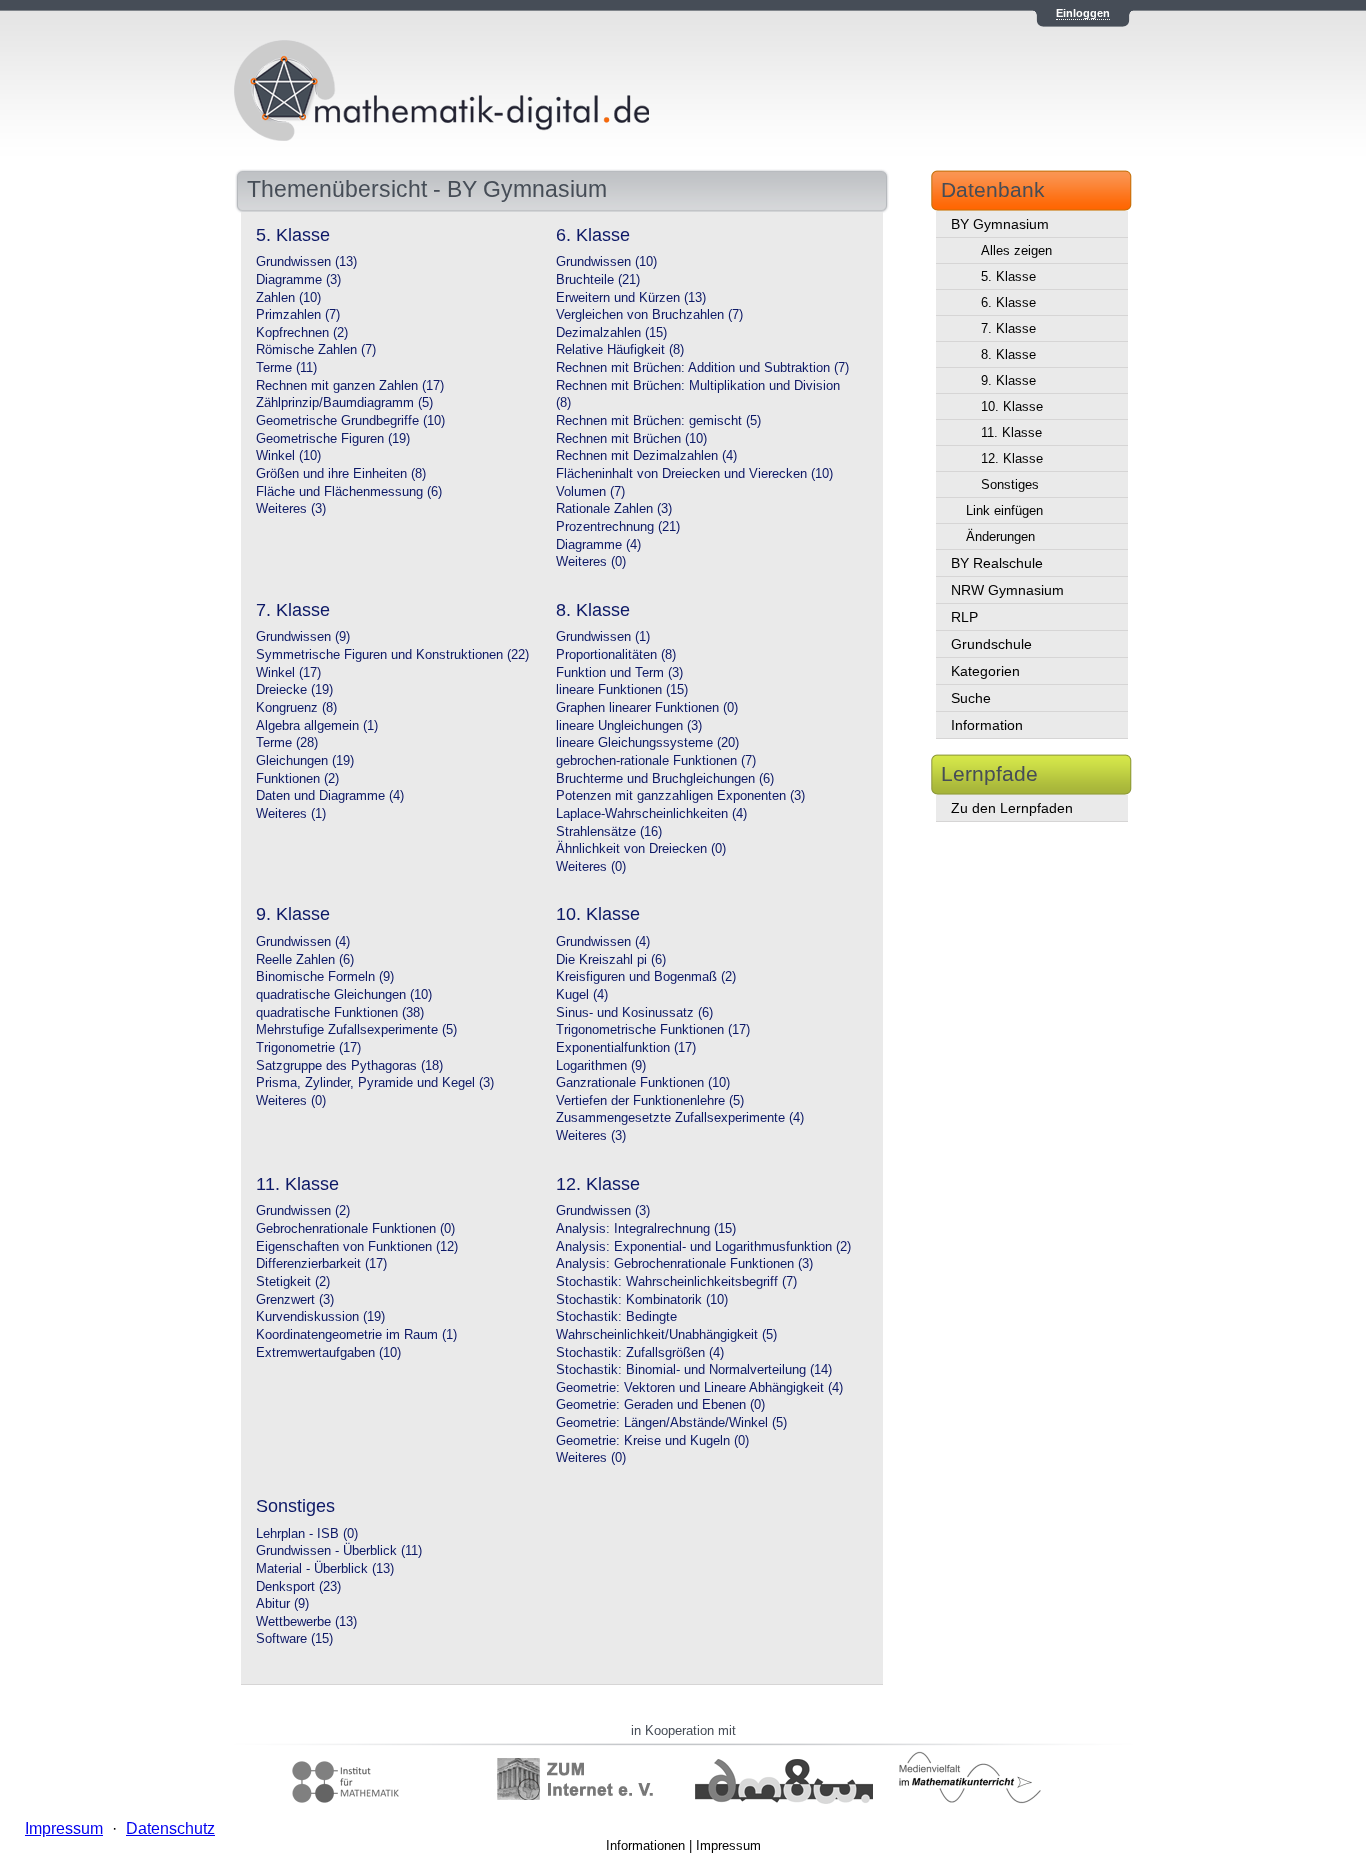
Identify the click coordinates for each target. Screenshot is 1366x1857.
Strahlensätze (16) (609, 832)
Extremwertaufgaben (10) (328, 1353)
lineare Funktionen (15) (622, 690)
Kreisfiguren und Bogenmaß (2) (646, 977)
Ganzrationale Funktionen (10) (643, 1083)
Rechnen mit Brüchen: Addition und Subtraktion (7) (702, 368)
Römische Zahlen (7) (316, 350)
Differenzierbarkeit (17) (321, 1264)
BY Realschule (997, 563)
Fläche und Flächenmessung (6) (349, 492)
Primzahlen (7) (298, 315)
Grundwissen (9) (303, 637)
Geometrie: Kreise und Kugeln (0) (652, 1441)
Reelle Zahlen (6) (305, 960)
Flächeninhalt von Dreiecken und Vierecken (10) (694, 474)
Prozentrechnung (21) (618, 527)
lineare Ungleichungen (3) (629, 726)
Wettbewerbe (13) (306, 1622)
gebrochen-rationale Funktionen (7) (656, 761)
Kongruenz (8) (296, 708)
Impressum (728, 1845)
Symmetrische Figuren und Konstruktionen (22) (392, 655)
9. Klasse (1008, 380)
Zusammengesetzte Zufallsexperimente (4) (680, 1118)
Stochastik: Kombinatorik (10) (642, 1300)
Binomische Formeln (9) (325, 977)
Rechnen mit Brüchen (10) (631, 439)
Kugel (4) (582, 995)
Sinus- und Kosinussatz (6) (634, 1013)
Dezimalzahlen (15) (611, 333)
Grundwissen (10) (606, 262)
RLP (964, 617)
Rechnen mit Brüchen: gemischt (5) (658, 421)
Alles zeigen (1016, 250)
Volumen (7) (590, 492)
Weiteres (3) (291, 509)
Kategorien (985, 671)
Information (987, 725)
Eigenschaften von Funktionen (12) (357, 1247)
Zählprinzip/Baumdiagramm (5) (344, 403)
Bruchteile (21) (598, 280)
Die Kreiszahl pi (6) (611, 960)
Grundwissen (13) (306, 262)
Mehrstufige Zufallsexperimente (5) (356, 1030)
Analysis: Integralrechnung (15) (646, 1229)
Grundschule (991, 644)
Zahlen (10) (288, 298)
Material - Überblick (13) (325, 1569)
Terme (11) (286, 368)
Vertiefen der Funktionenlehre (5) (650, 1101)
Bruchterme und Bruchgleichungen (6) (665, 779)
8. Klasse (1008, 354)
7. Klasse (1008, 328)
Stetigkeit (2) (293, 1282)
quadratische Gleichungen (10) (344, 995)
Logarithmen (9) (601, 1066)
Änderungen (1000, 536)
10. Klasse (1012, 406)
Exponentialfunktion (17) (626, 1048)
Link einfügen (1004, 510)
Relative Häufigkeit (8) (620, 350)
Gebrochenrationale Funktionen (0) (355, 1229)
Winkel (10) (288, 456)
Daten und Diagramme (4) (330, 796)
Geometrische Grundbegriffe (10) (350, 421)
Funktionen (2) (297, 779)
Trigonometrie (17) (308, 1048)
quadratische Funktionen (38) (340, 1013)
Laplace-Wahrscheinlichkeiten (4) (651, 814)
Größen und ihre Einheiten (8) (341, 474)
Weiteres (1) (291, 814)
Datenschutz (170, 1828)
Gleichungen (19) (305, 761)
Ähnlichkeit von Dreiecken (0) (641, 849)
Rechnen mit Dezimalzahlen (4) (646, 456)
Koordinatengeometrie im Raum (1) (356, 1335)
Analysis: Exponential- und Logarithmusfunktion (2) (703, 1247)
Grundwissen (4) (303, 942)
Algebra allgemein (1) (317, 726)
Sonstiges (1010, 484)
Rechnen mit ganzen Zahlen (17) (350, 386)
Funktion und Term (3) (619, 673)
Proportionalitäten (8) (616, 655)
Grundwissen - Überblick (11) (339, 1551)
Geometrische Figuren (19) (333, 439)
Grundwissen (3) (603, 1211)
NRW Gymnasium (1007, 590)
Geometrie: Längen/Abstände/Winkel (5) (671, 1423)
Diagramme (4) (598, 545)
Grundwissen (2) (303, 1211)
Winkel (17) (288, 673)
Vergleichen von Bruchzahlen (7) (649, 315)
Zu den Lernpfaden (1012, 808)
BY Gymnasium (1000, 224)
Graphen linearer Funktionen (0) (647, 708)
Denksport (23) (298, 1587)
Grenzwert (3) (295, 1300)
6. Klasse (1008, 302)
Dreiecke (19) (294, 690)
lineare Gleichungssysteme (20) (647, 743)
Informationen (645, 1845)
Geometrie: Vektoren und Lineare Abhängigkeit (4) (699, 1388)
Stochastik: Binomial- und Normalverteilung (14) (694, 1370)
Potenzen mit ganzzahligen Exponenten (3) (680, 796)
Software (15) (294, 1639)
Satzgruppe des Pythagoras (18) (349, 1066)
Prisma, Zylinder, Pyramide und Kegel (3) (375, 1083)
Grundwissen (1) (603, 637)
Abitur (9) (282, 1604)
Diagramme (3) (298, 280)
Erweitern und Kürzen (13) (631, 298)
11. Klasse (1011, 432)
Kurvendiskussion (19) (320, 1317)
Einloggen (1083, 13)
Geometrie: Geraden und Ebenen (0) (660, 1405)
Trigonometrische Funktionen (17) (653, 1030)
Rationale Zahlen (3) (614, 509)
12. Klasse (1012, 458)
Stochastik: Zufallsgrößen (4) (640, 1353)
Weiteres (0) (591, 562)
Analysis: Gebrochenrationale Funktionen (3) (684, 1264)
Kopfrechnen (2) (302, 333)
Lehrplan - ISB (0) (307, 1534)
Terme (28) (287, 743)
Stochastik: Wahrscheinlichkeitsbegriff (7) (676, 1282)
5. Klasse (1008, 276)
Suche (971, 698)
